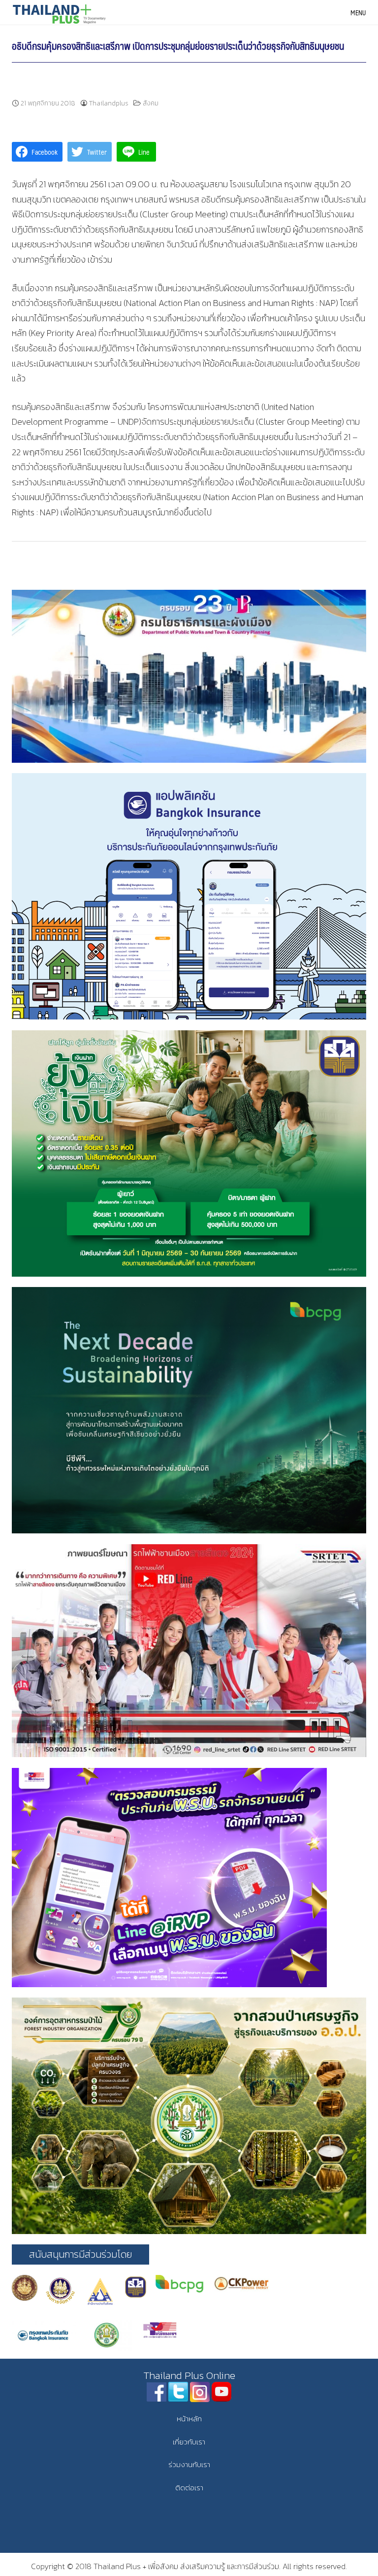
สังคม (151, 103)
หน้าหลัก (189, 2419)
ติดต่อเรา (189, 2488)
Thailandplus (109, 103)
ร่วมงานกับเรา (189, 2464)
